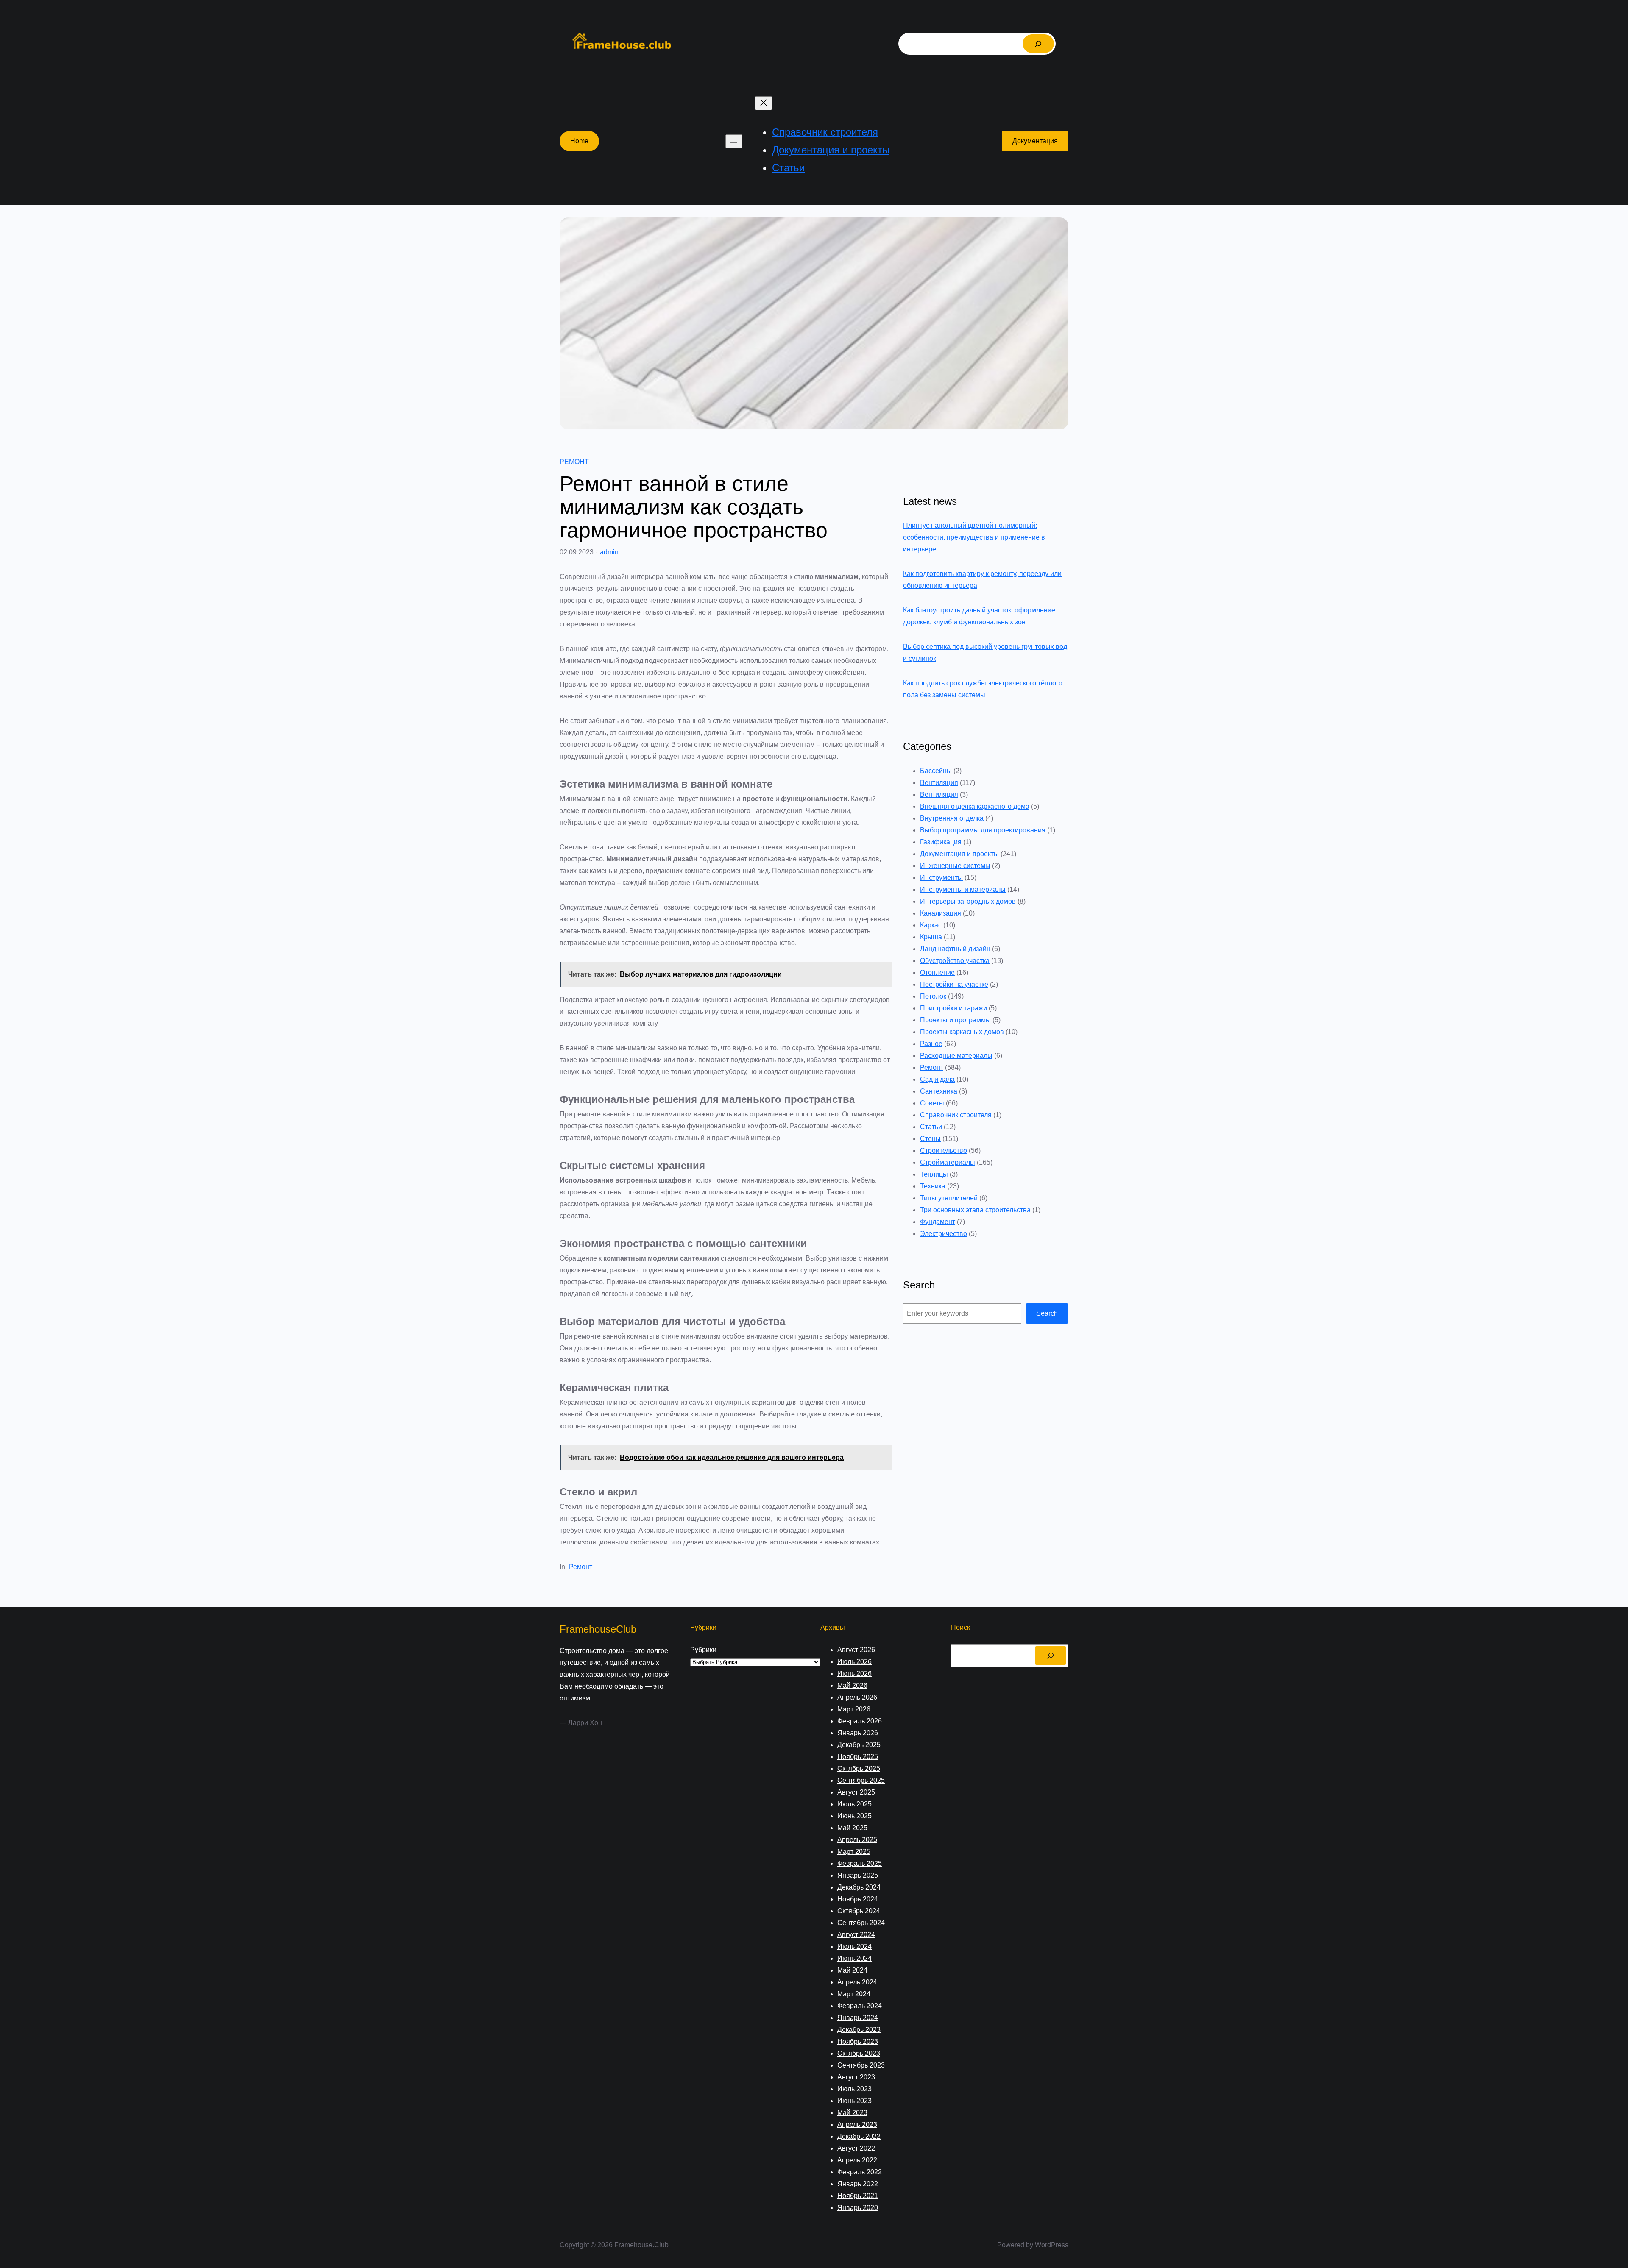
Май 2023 (852, 2113)
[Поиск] (1038, 44)
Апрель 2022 (857, 2160)
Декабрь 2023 (859, 2030)
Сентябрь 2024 (861, 1923)
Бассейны (936, 771)
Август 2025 (856, 1792)
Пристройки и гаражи (953, 1008)
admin (609, 552)
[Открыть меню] (734, 141)
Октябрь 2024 (859, 1911)
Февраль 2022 (860, 2172)
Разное (931, 1044)
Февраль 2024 (860, 2006)
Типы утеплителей (949, 1198)
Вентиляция (939, 783)
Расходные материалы (956, 1056)
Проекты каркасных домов (962, 1032)
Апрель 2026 (857, 1697)
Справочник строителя (956, 1115)
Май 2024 (852, 1970)
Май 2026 (852, 1685)
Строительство (944, 1151)
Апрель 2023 (857, 2125)
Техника (933, 1186)
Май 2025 (852, 1828)
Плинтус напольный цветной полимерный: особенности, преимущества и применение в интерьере (974, 537)
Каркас (931, 925)
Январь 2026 (858, 1733)
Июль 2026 (854, 1662)
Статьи (931, 1127)
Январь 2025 (858, 1875)
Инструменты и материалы (963, 889)
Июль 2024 (854, 1947)
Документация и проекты (959, 854)
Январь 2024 (858, 2018)
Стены (930, 1139)
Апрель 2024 (857, 1982)
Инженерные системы (955, 866)
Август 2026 (856, 1650)
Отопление (937, 973)
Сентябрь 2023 (861, 2065)
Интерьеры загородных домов (968, 901)
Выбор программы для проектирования (983, 830)
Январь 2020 (858, 2208)
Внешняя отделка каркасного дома (975, 806)
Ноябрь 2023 (858, 2041)
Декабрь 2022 (859, 2136)
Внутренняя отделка (952, 818)
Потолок (933, 996)
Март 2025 (854, 1852)
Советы (932, 1103)
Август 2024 (856, 1935)
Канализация (941, 913)
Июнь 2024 (854, 1958)
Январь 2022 (858, 2184)
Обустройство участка (955, 961)
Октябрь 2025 (859, 1768)
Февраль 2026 (860, 1721)
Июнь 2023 (854, 2101)
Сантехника (939, 1091)
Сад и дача (937, 1079)
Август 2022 (856, 2148)
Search (1047, 1313)
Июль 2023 (854, 2089)
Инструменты (941, 878)
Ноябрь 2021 (858, 2196)
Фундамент (938, 1222)
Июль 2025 (854, 1804)
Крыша (931, 937)
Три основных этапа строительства (975, 1210)
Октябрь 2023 (859, 2053)
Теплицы (934, 1174)
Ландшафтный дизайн (955, 949)
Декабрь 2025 (859, 1745)
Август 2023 (856, 2077)
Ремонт (574, 462)
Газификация (941, 842)
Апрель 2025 (857, 1840)
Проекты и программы (955, 1020)
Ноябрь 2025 (858, 1757)
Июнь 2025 (854, 1816)
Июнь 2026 (854, 1674)
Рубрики (703, 1650)
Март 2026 (854, 1709)
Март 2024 (854, 1994)
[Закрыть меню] (764, 103)
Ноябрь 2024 (858, 1899)
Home (579, 141)
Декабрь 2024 (859, 1887)
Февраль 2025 (860, 1863)
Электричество (944, 1234)
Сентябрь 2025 (861, 1780)
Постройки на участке (954, 984)
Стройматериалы (948, 1162)
